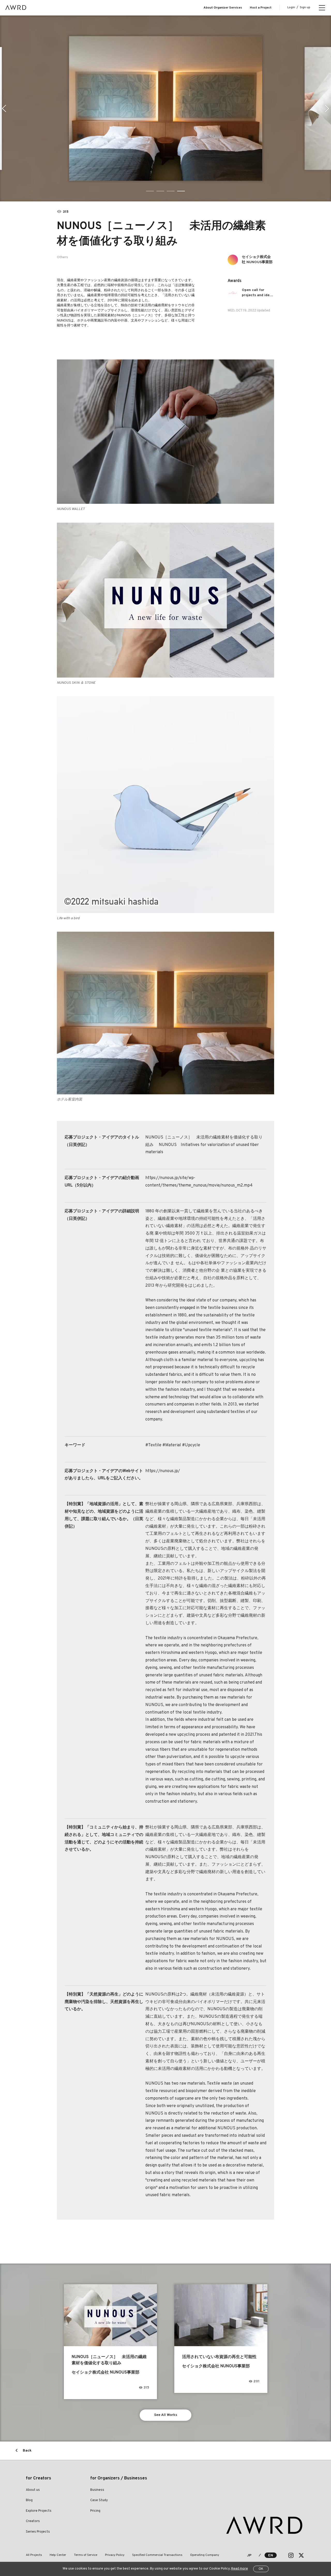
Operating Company (205, 2555)
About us (33, 2490)
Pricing (95, 2511)
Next (327, 108)
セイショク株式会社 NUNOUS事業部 (257, 260)
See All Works (166, 2415)
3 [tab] (171, 191)
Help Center (58, 2555)
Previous (4, 108)
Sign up (305, 7)
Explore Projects (39, 2511)
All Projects (34, 2555)
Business (97, 2490)
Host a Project (261, 8)
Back (27, 2451)
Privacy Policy (115, 2555)
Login (291, 7)
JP (249, 2555)
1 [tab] (150, 191)
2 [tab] (160, 191)
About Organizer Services (223, 8)
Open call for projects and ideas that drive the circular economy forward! (258, 293)
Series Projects (38, 2532)
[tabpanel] (166, 108)
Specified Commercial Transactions (157, 2555)
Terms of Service (86, 2555)
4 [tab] (181, 191)
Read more (240, 2569)
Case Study (99, 2500)
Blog (29, 2500)
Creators (33, 2521)
